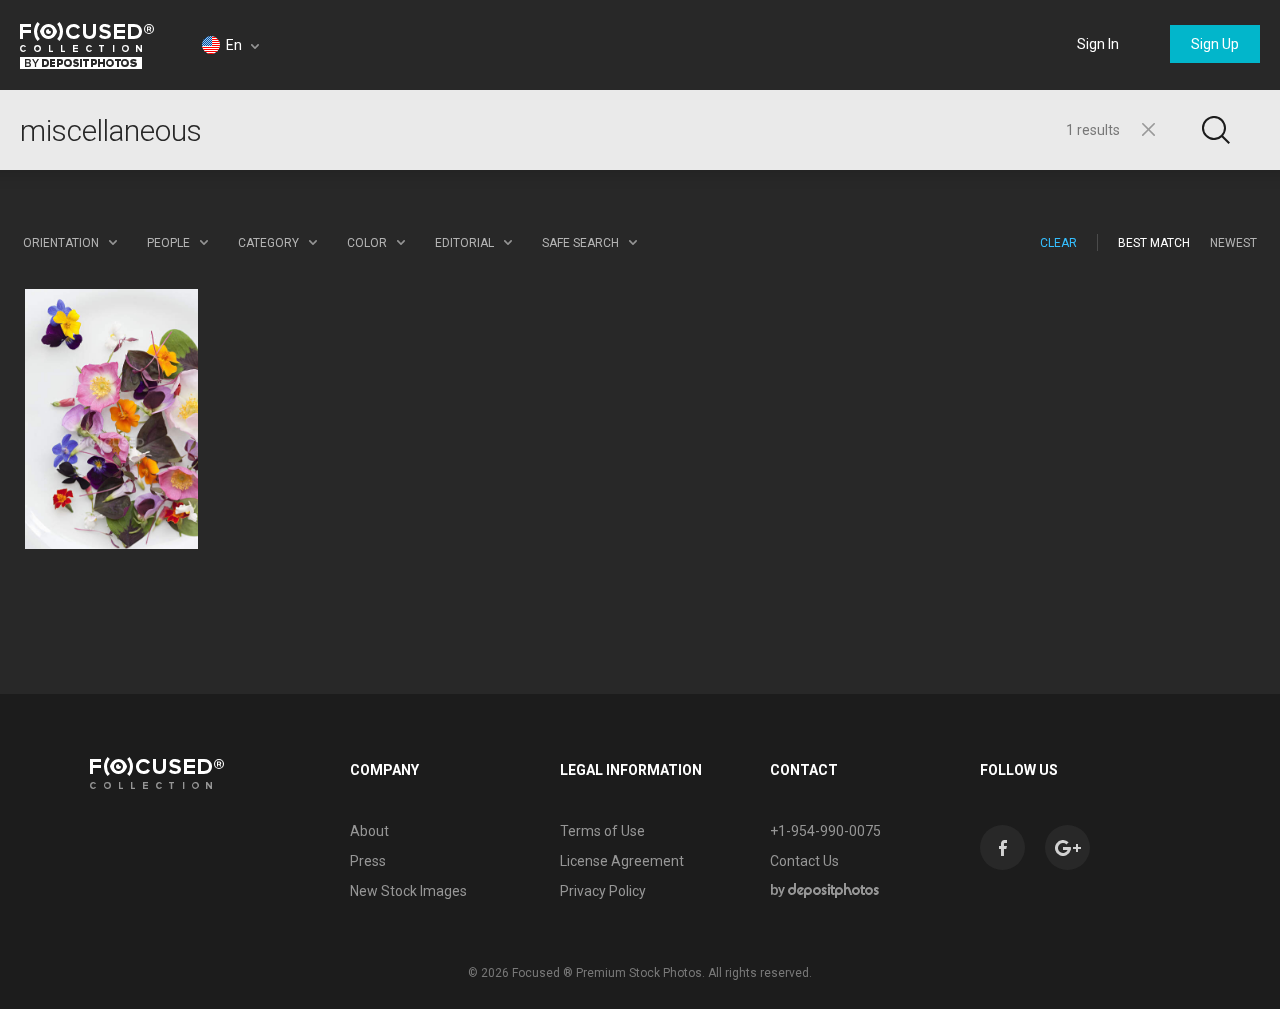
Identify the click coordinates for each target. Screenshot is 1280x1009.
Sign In (1098, 44)
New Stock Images (408, 891)
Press (368, 861)
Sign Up (1215, 44)
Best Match (1154, 243)
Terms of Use (602, 831)
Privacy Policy (603, 891)
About (369, 831)
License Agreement (622, 861)
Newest (1233, 243)
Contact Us (804, 861)
